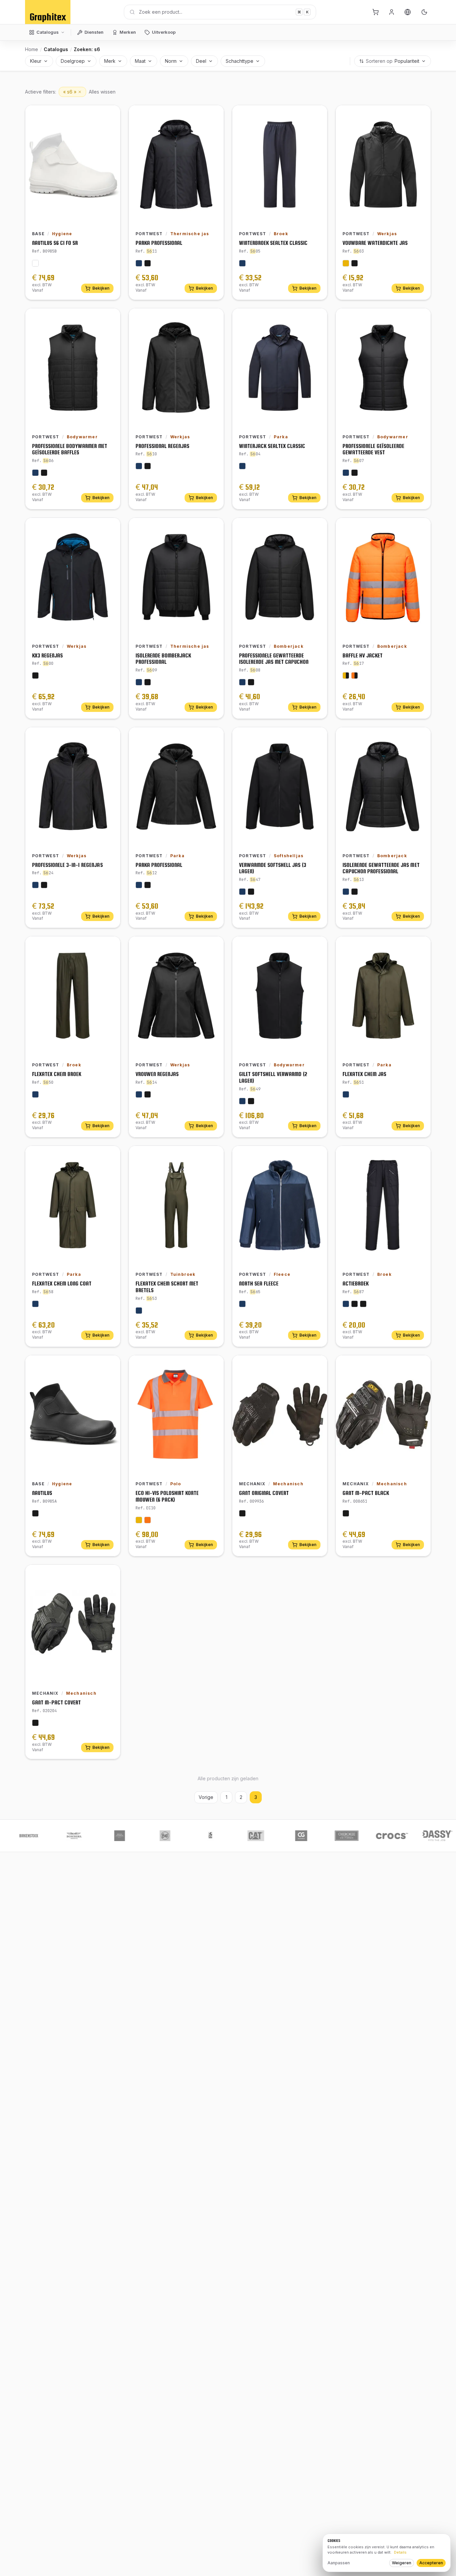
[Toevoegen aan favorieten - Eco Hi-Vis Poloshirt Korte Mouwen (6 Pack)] (214, 1365)
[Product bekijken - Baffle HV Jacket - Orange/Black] (355, 675)
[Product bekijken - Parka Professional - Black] (148, 263)
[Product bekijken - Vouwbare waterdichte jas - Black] (355, 263)
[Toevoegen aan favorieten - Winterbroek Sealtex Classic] (317, 115)
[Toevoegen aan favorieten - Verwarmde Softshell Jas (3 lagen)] (317, 737)
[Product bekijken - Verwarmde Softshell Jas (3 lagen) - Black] (251, 892)
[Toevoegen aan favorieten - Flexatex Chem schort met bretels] (214, 1156)
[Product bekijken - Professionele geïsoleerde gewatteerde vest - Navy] (346, 473)
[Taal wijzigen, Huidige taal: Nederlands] (408, 12)
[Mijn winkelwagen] (376, 12)
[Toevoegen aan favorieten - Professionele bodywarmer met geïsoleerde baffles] (110, 318)
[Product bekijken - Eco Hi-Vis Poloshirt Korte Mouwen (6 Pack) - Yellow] (139, 1520)
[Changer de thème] (424, 12)
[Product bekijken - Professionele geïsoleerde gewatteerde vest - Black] (355, 473)
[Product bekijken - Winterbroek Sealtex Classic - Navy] (242, 263)
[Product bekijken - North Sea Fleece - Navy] (242, 1304)
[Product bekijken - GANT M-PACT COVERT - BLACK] (35, 1723)
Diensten (94, 32)
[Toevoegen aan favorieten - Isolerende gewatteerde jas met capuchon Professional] (421, 737)
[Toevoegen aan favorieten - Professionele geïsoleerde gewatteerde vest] (421, 318)
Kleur (36, 61)
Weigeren (402, 2563)
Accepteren (431, 2563)
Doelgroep (73, 61)
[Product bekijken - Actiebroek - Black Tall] (363, 1304)
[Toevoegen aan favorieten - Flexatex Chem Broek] (110, 946)
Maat (140, 61)
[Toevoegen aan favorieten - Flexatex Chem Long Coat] (110, 1156)
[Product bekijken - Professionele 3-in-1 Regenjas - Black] (44, 885)
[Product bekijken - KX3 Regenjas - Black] (35, 675)
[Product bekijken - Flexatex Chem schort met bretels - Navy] (139, 1311)
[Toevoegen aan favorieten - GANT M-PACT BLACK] (421, 1365)
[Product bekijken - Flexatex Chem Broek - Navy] (35, 1094)
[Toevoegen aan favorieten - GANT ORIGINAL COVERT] (317, 1365)
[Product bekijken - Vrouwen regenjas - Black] (148, 1094)
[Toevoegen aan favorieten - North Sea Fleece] (317, 1156)
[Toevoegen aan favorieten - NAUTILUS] (110, 1365)
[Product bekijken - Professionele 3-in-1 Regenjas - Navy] (35, 885)
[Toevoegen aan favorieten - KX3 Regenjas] (110, 528)
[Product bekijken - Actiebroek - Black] (355, 1304)
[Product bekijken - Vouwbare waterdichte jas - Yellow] (346, 263)
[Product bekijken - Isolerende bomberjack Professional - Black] (148, 682)
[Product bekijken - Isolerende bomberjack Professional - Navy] (139, 682)
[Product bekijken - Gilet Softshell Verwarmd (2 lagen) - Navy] (242, 1101)
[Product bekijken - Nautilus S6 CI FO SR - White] (35, 263)
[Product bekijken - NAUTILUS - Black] (35, 1513)
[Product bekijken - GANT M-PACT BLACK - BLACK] (346, 1513)
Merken (128, 32)
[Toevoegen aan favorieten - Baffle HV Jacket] (421, 528)
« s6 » (70, 92)
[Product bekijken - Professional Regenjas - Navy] (139, 466)
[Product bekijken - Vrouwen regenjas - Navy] (139, 1094)
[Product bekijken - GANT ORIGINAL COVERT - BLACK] (242, 1513)
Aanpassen (339, 2563)
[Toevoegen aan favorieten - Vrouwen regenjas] (214, 946)
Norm (171, 61)
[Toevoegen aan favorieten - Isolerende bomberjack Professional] (214, 528)
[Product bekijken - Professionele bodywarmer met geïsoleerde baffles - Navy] (35, 473)
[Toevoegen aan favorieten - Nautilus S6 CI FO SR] (110, 115)
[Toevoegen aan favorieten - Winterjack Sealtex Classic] (317, 318)
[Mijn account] (392, 12)
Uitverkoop (164, 32)
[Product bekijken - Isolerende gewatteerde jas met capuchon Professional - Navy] (346, 892)
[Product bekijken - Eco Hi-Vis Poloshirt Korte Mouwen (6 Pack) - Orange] (148, 1520)
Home (32, 49)
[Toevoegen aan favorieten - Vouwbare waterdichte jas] (421, 115)
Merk (110, 61)
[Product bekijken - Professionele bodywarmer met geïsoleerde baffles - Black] (44, 473)
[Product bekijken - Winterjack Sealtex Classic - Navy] (242, 466)
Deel (201, 61)
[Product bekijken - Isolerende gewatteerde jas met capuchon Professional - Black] (355, 892)
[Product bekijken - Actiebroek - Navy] (346, 1304)
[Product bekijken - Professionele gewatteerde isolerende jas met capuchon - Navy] (242, 682)
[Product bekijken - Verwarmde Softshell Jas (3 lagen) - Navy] (242, 892)
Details (400, 2552)
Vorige (206, 1797)
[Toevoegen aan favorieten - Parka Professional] (214, 115)
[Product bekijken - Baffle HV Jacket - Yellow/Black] (346, 675)
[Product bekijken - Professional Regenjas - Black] (148, 466)
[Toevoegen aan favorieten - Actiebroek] (421, 1156)
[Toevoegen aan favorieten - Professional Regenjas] (214, 318)
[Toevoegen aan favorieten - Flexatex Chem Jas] (421, 946)
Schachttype (240, 61)
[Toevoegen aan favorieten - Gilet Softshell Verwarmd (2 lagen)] (317, 946)
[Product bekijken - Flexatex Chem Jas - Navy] (346, 1094)
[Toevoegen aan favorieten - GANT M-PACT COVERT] (110, 1575)
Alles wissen (102, 92)
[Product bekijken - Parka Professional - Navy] (139, 263)
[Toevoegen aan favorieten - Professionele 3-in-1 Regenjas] (110, 737)
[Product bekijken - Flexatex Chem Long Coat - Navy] (35, 1304)
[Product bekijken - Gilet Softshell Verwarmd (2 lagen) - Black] (251, 1101)
